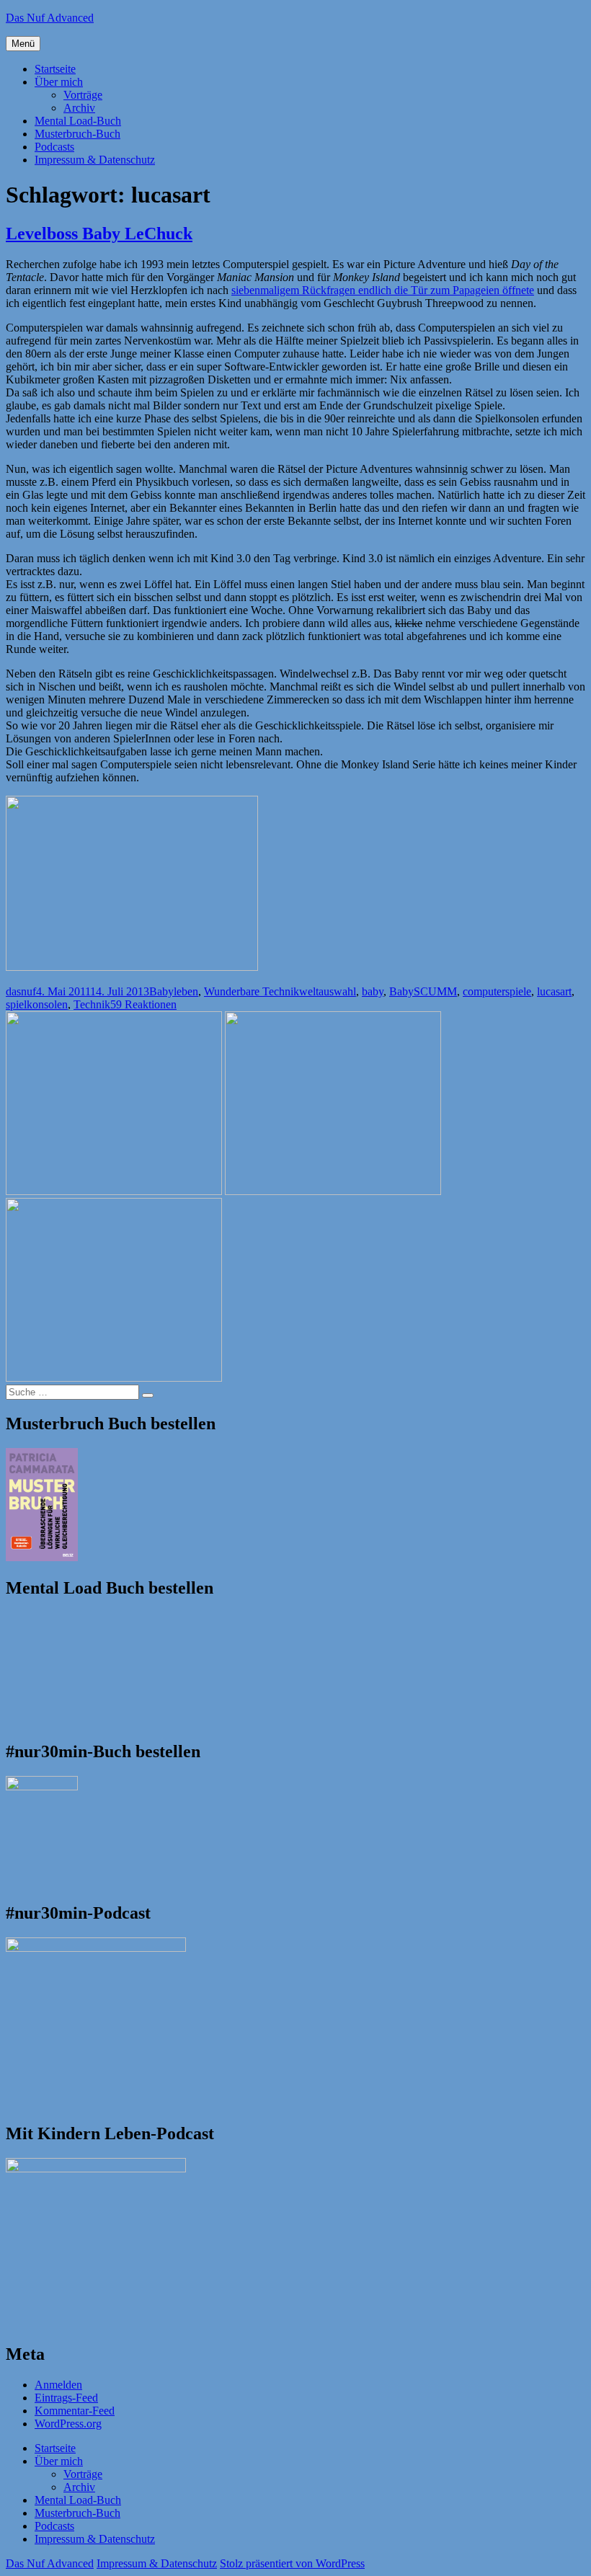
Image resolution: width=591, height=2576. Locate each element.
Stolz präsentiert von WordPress (292, 2563)
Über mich (59, 82)
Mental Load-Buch (78, 121)
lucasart (554, 991)
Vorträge (83, 95)
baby (373, 991)
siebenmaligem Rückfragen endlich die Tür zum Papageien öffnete (383, 290)
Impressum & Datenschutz (95, 160)
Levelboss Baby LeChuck (99, 234)
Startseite (55, 69)
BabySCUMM (423, 991)
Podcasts (54, 147)
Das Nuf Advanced (50, 18)
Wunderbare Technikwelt (261, 991)
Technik (92, 1004)
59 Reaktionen (143, 1004)
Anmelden (58, 2385)
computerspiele (497, 991)
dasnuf (21, 991)
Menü (23, 44)
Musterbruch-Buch (77, 134)
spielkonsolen (37, 1004)
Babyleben (174, 991)
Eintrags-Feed (66, 2398)
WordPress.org (68, 2424)
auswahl (337, 991)
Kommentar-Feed (75, 2411)
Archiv (79, 108)
